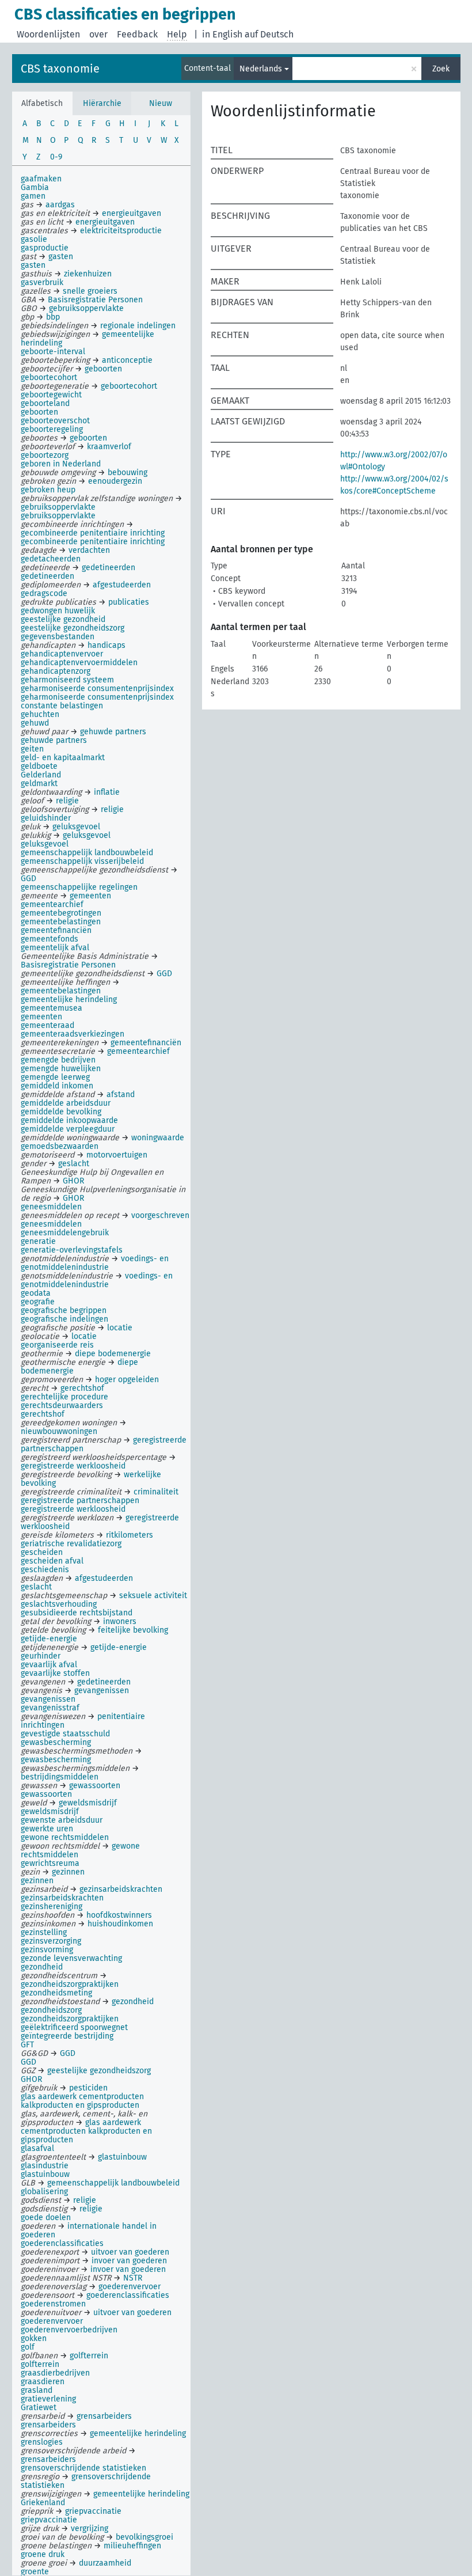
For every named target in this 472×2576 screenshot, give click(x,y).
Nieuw (161, 103)
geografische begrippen (64, 1310)
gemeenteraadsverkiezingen (73, 1034)
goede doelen (46, 2218)
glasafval (37, 2148)
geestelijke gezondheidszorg (73, 628)
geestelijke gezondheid (63, 619)
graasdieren (43, 2382)
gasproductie (45, 248)
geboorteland (45, 403)
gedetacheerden (51, 559)
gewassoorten (46, 1794)
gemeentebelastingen (61, 922)
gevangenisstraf (50, 1708)
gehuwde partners (54, 740)
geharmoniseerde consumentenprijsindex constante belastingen (97, 701)
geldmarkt (39, 784)
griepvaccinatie (49, 2520)
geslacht (36, 1587)
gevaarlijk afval (49, 1665)
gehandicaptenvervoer (62, 654)
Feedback (137, 34)
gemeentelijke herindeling (69, 999)
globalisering (44, 2192)
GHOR (31, 2079)
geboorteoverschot (55, 421)
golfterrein (40, 2364)
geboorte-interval (53, 352)
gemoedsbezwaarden (60, 1146)
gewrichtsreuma (50, 1863)
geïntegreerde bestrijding (67, 2036)
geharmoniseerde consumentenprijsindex (97, 688)
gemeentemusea (52, 1008)
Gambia (35, 187)
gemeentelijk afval (55, 948)
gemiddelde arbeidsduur (66, 1103)
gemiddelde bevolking (61, 1112)
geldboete (39, 766)
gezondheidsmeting (56, 1993)
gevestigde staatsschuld (65, 1734)
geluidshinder (46, 818)
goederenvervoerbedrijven (69, 2330)
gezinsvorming (47, 1950)
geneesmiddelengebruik (65, 1233)
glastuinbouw (45, 2174)
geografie (38, 1302)
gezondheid (42, 1967)
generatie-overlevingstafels (72, 1250)
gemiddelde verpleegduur (68, 1129)
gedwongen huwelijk (58, 611)
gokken (34, 2338)
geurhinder (41, 1656)
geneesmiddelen (51, 1207)
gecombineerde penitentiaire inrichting (93, 542)
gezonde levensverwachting (71, 1958)
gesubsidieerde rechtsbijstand (77, 1613)
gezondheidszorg (51, 2010)
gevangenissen (48, 1699)
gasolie (34, 239)
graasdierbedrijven (55, 2373)
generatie (38, 1241)
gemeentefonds (50, 939)
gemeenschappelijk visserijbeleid (82, 861)
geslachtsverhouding (59, 1604)
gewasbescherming (56, 1742)
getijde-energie (49, 1639)
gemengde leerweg (55, 1077)
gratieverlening (48, 2399)
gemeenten (41, 1017)
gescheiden (42, 1552)
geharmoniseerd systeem (67, 680)
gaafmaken (41, 179)
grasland (37, 2390)
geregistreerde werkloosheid (73, 1509)
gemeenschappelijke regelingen (79, 887)
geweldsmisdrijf (50, 1811)
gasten (33, 265)
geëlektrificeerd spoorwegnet (74, 2027)
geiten (32, 749)
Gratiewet (39, 2408)
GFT (27, 2045)
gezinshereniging (52, 1907)
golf (28, 2347)
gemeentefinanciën (56, 930)
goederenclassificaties (62, 2243)
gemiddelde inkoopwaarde (69, 1120)
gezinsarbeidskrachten (62, 1898)
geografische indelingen (64, 1319)
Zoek (441, 69)
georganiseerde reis (57, 1345)
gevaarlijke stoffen (55, 1673)
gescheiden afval (52, 1561)
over (98, 34)
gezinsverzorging (51, 1941)
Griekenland (43, 2503)
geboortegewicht (51, 395)
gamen (33, 196)
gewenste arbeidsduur (62, 1820)
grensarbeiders (48, 2425)
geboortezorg (45, 455)
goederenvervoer (52, 2321)
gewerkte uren (47, 1829)
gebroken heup (48, 490)
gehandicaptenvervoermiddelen (79, 663)
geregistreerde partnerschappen (80, 1501)
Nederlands (261, 69)
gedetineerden (47, 576)
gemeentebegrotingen (61, 913)
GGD (28, 2062)
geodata (36, 1293)
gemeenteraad (47, 1025)
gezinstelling (44, 1932)
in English (222, 34)
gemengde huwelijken (61, 1069)
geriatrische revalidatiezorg (71, 1544)
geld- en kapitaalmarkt (63, 758)
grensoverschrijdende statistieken (83, 2468)
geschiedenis (45, 1570)
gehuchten (40, 714)
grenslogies (42, 2442)
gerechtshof (43, 1414)
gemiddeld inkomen (57, 1086)
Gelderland (41, 775)
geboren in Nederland (61, 464)
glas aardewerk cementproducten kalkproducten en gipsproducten (82, 2101)
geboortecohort (49, 378)
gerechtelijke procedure (64, 1397)
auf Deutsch (269, 34)
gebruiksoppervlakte (58, 516)
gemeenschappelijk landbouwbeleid (87, 853)
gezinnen (37, 1881)
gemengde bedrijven (58, 1060)
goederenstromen (53, 2304)
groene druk (43, 2554)
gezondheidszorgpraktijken (70, 2019)
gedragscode (44, 593)
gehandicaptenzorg (56, 671)
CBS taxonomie (60, 69)
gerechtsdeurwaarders (62, 1405)
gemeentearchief (52, 904)
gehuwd (35, 723)
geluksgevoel (45, 844)
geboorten (39, 412)
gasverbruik (42, 282)
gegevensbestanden (58, 637)
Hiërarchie (102, 103)
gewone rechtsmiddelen (65, 1837)
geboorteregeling (52, 429)
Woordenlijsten (48, 34)
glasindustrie (45, 2166)
